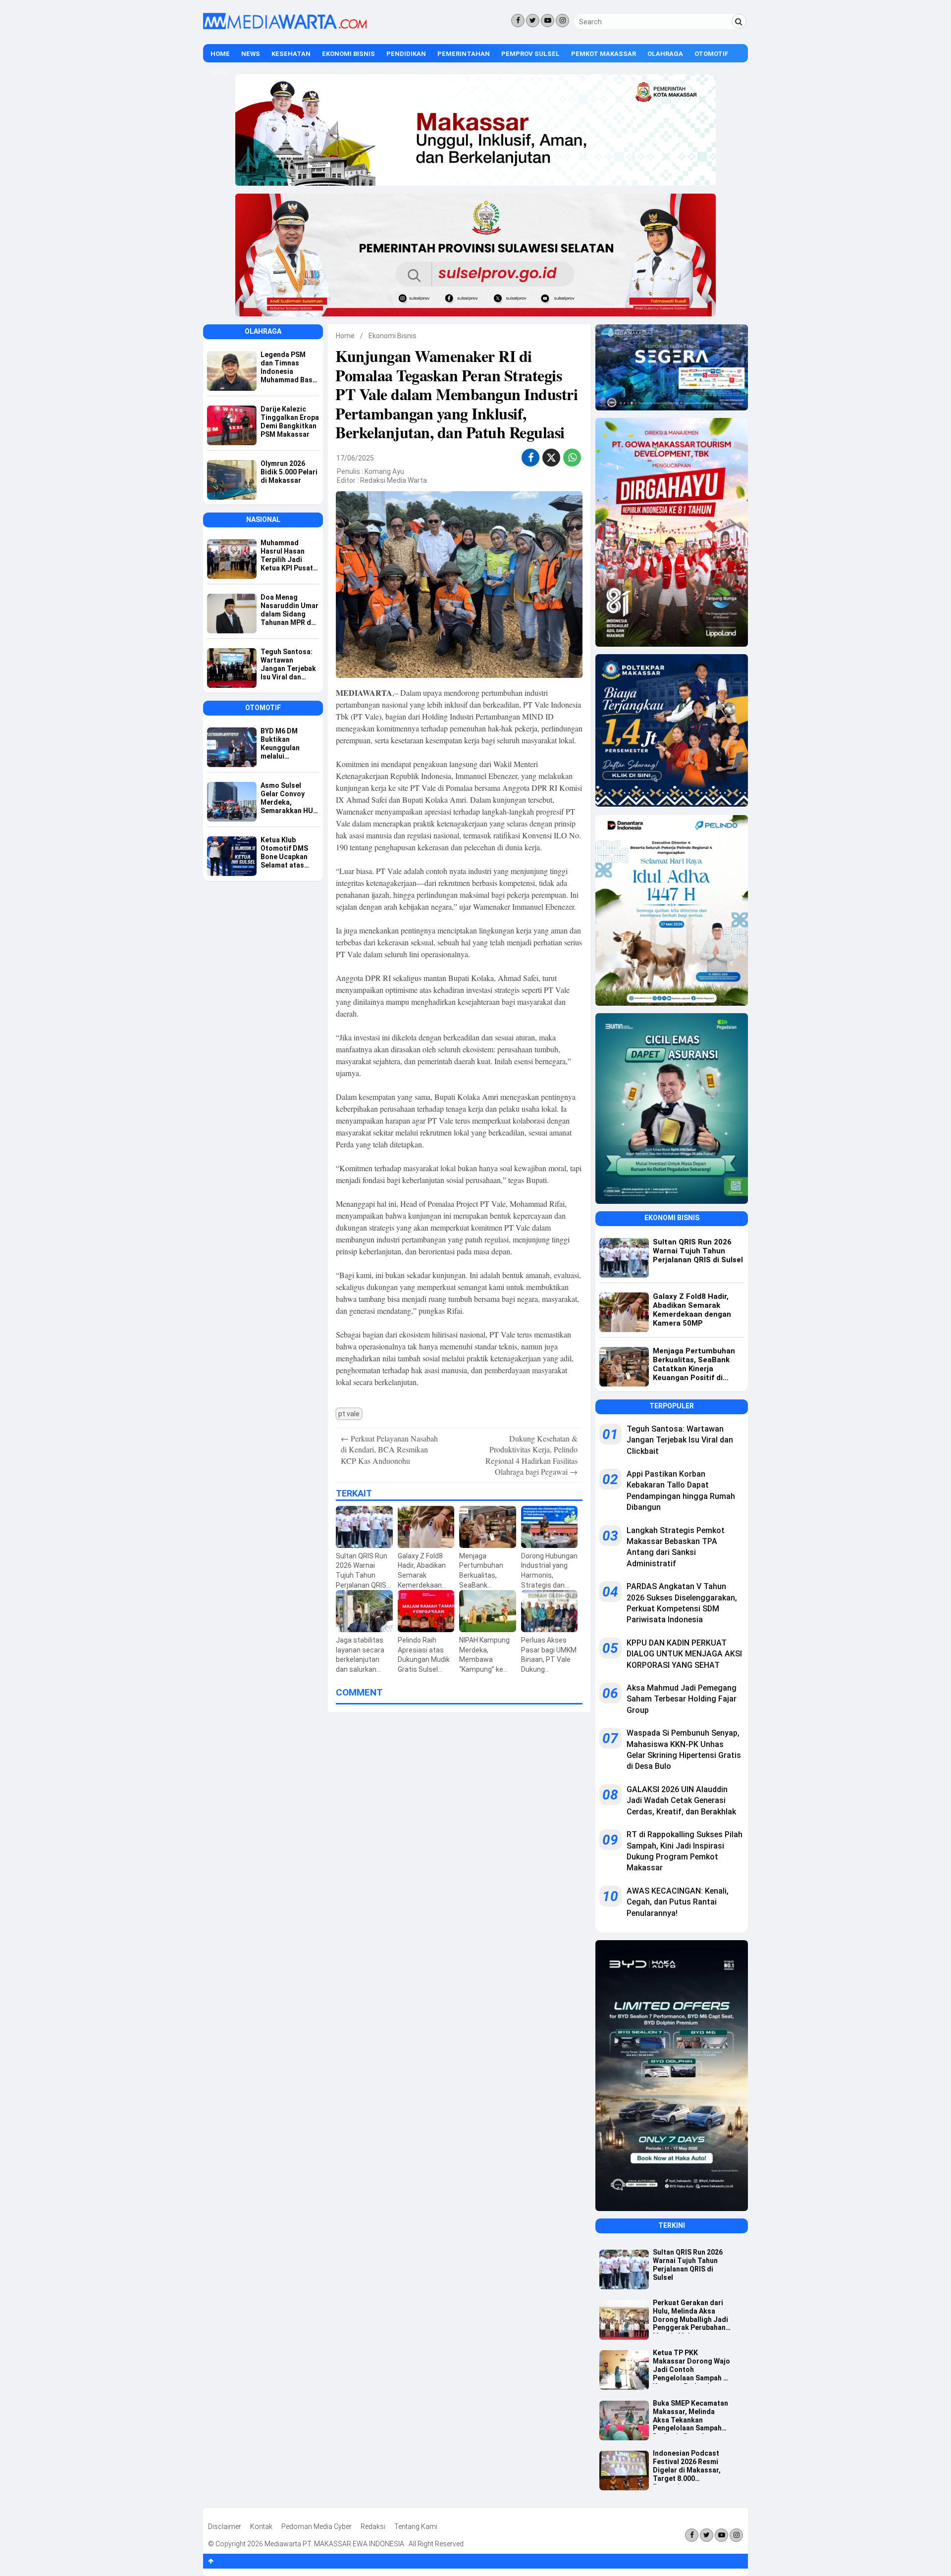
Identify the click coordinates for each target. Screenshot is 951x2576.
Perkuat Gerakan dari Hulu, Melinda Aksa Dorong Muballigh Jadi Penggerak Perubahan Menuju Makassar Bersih (690, 2316)
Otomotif (712, 54)
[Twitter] (533, 21)
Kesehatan (291, 54)
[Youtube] (548, 21)
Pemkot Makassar (604, 54)
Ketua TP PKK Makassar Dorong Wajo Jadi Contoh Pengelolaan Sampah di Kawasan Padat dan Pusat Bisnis (691, 2366)
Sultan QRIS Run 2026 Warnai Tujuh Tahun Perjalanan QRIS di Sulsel (688, 2265)
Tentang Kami (416, 2526)
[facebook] (531, 458)
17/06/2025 (355, 458)
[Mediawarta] (285, 27)
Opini (219, 73)
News (251, 54)
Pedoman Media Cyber (317, 2526)
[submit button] (739, 21)
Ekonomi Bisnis (348, 54)
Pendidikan (406, 54)
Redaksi (373, 2526)
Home (220, 54)
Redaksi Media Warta (394, 480)
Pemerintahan (464, 54)
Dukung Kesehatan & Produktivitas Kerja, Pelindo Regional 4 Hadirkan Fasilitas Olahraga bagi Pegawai (531, 1455)
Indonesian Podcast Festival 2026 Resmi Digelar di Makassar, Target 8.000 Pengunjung (687, 2467)
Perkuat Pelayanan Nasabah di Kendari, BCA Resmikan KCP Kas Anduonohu (389, 1449)
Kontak (261, 2526)
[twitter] (551, 459)
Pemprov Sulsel (530, 54)
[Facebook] (518, 21)
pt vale (349, 1414)
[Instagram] (562, 21)
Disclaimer (225, 2526)
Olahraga (665, 54)
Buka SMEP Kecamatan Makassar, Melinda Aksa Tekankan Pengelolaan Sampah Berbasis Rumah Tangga (690, 2417)
